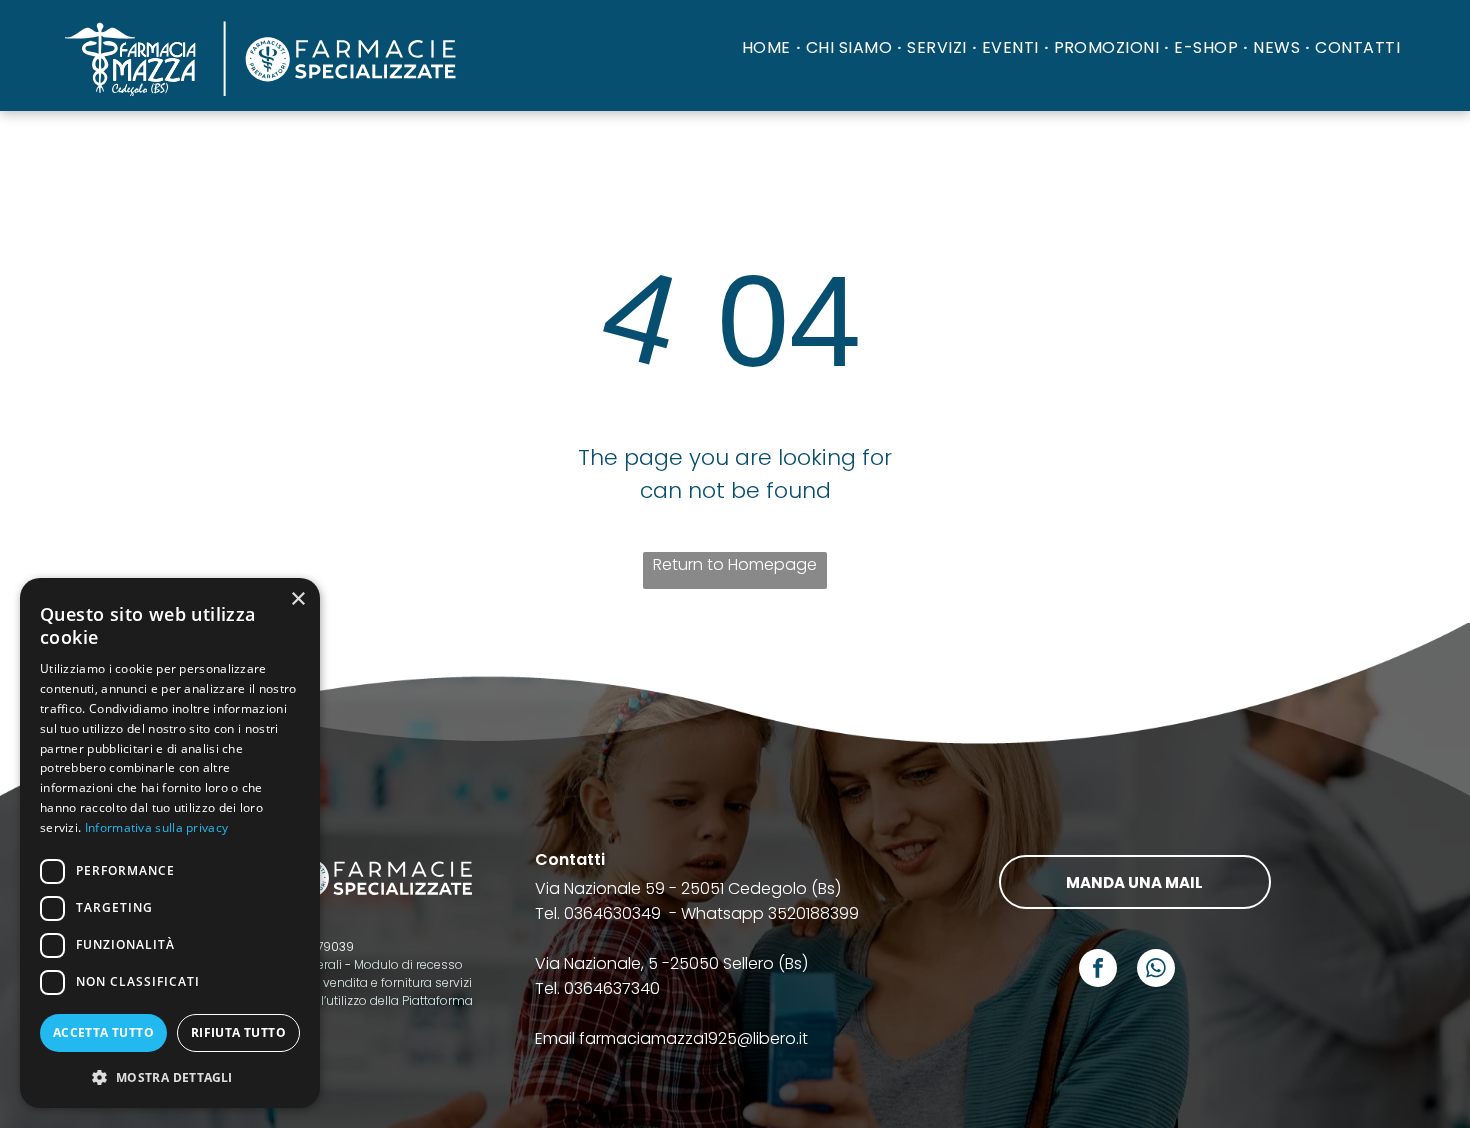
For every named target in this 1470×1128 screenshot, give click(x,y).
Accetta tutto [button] (103, 1032)
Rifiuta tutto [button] (238, 1032)
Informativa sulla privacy (157, 827)
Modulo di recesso (408, 964)
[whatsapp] (1156, 970)
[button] (170, 1076)
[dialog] (170, 843)
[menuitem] (769, 47)
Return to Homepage (735, 564)
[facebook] (1098, 970)
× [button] (297, 599)
